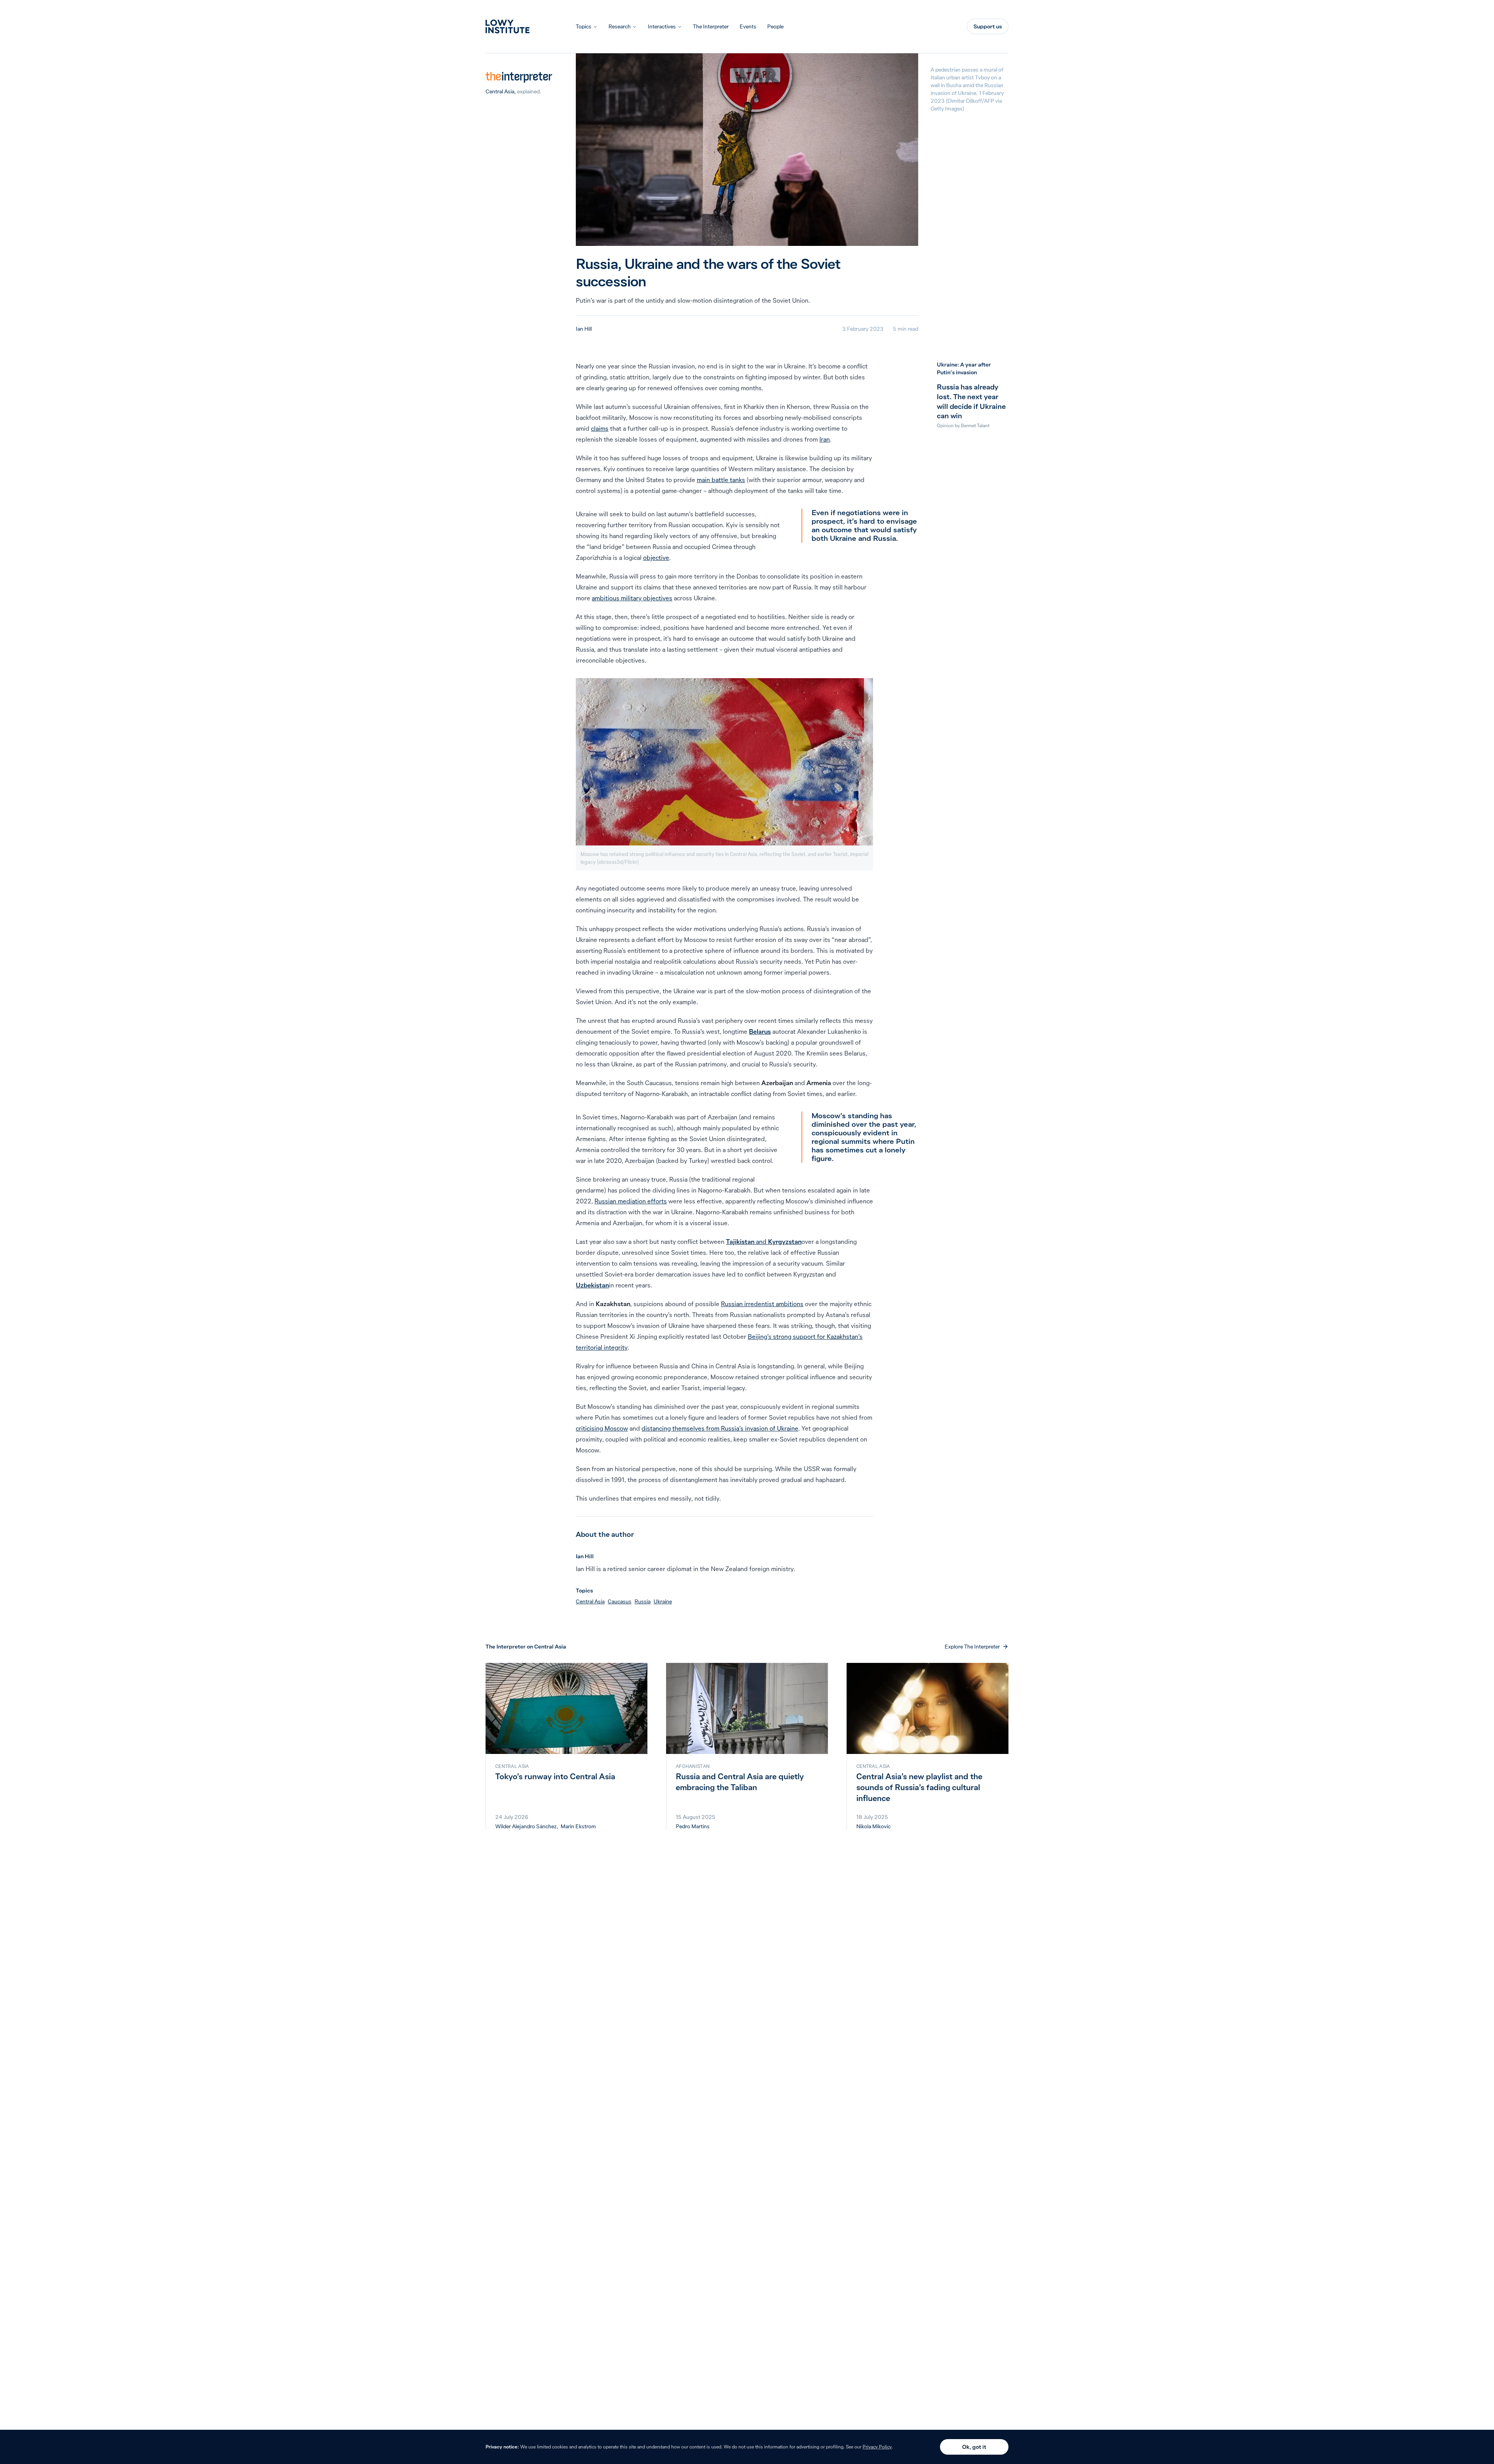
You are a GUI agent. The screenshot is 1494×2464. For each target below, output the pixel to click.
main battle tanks (721, 480)
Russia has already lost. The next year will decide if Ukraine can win (971, 401)
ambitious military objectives (632, 598)
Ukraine (663, 1601)
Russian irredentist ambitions (762, 1304)
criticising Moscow (602, 1428)
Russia (643, 1601)
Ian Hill (584, 329)
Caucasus (620, 1601)
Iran (825, 439)
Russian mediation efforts (631, 1201)
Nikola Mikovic (873, 1826)
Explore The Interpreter (972, 1647)
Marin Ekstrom (578, 1826)
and (764, 1242)
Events (748, 26)
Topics (584, 26)
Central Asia (500, 91)
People (775, 26)
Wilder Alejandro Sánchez (526, 1826)
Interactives (662, 26)
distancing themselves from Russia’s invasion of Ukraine (720, 1428)
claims (600, 428)
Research (620, 26)
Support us (988, 26)
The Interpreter (711, 26)
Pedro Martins (693, 1826)
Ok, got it (974, 2447)
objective (656, 558)
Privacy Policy (877, 2447)
